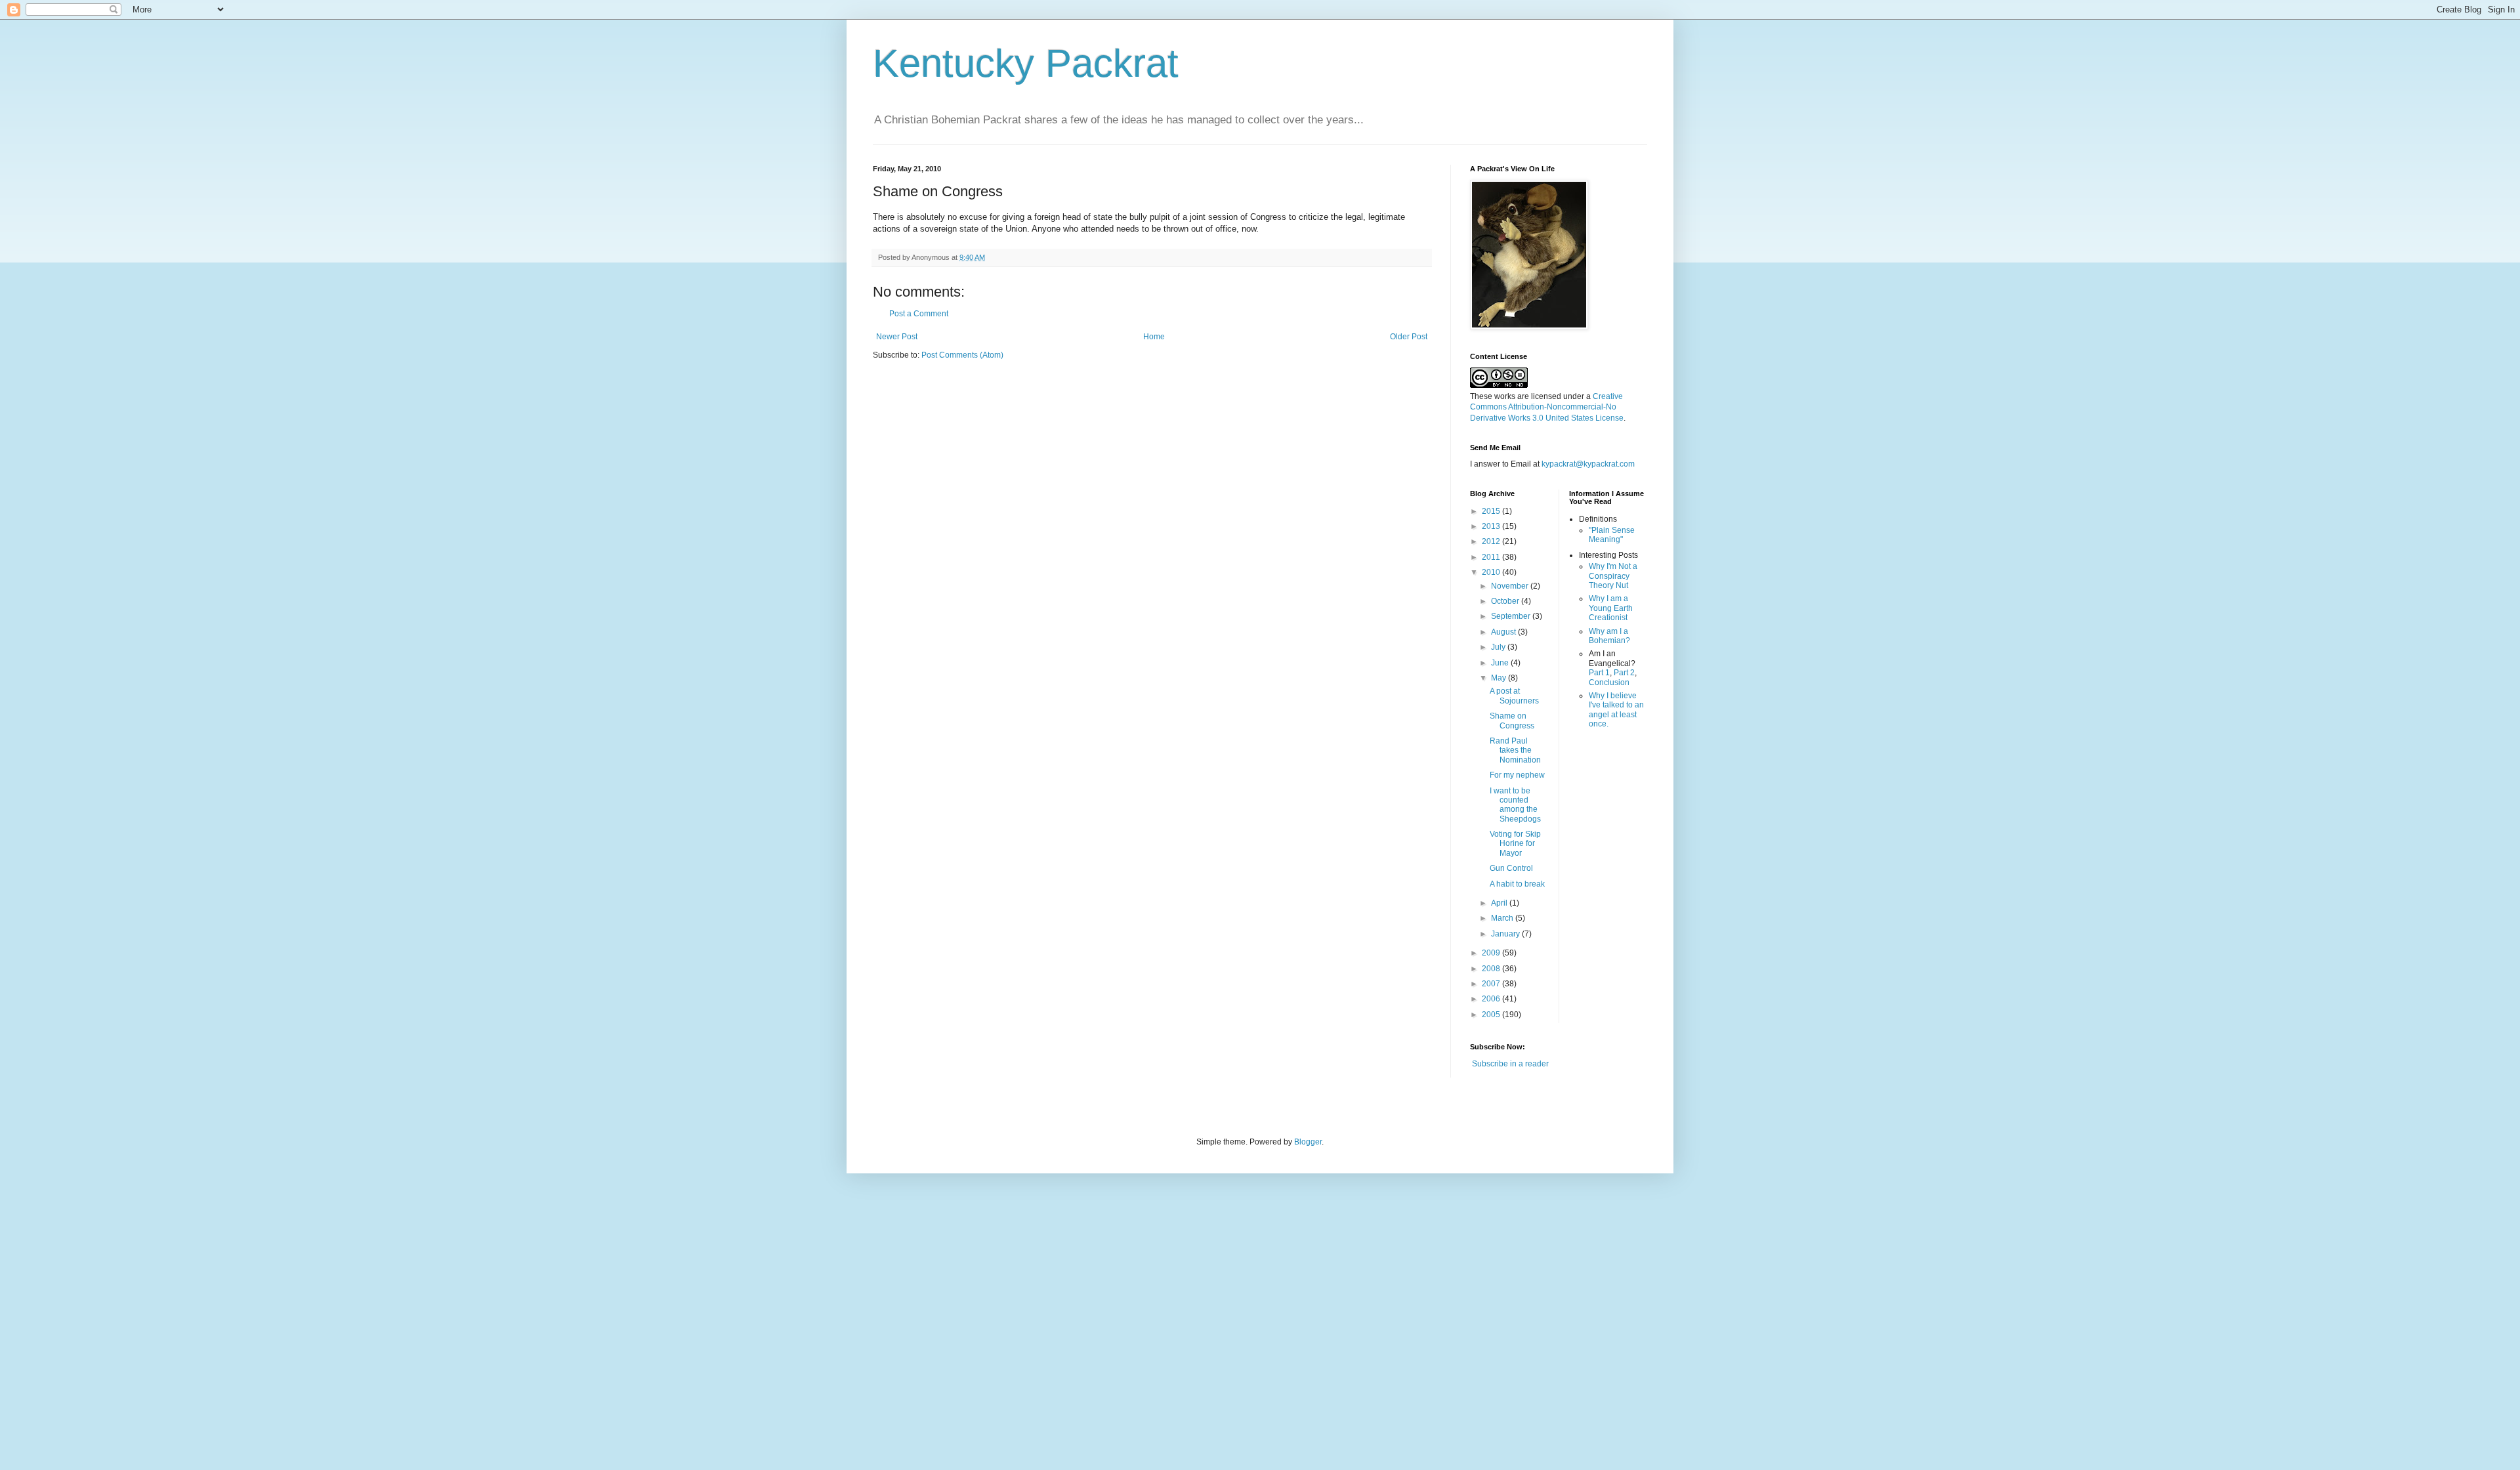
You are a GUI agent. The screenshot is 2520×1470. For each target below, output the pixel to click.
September (1512, 616)
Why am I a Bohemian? (1609, 636)
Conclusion (1609, 682)
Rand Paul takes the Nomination (1515, 750)
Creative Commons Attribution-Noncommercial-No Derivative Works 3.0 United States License (1547, 408)
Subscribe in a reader (1510, 1064)
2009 (1492, 953)
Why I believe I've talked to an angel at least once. (1616, 710)
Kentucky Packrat (1026, 63)
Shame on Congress (1512, 721)
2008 (1492, 969)
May (1500, 678)
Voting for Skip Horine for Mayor (1515, 844)
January (1506, 934)
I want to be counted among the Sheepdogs (1515, 805)
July (1499, 647)
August (1504, 632)
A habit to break (1517, 884)
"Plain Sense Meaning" (1612, 535)
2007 (1492, 984)
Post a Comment (919, 314)
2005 (1492, 1015)
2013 (1492, 526)
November (1511, 586)
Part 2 (1624, 673)
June (1501, 663)
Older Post (1409, 337)
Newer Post (897, 337)
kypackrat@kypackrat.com (1588, 464)
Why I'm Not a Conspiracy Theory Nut (1613, 576)
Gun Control (1511, 868)
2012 (1492, 541)
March (1503, 918)
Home (1154, 337)
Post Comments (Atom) (962, 355)
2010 (1492, 572)
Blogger (1308, 1142)
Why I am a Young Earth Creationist (1611, 608)
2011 (1492, 557)
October (1506, 601)
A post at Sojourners (1514, 696)
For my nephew (1517, 775)
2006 (1492, 999)
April (1500, 903)
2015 (1492, 511)
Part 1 (1599, 673)
